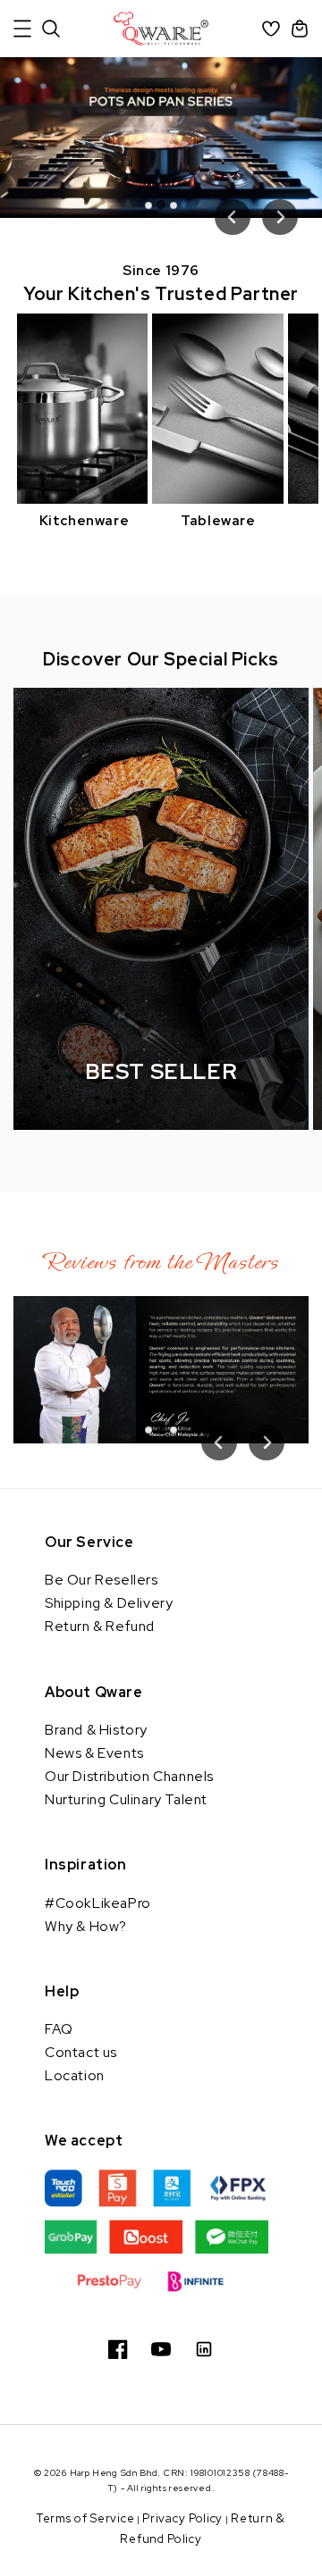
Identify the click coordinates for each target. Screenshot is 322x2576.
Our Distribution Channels (129, 1776)
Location (75, 2075)
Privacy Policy (182, 2518)
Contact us (81, 2052)
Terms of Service (85, 2518)
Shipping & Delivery (109, 1603)
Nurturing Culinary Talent (126, 1799)
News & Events (94, 1753)
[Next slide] (280, 217)
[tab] (148, 205)
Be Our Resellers (102, 1580)
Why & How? (86, 1926)
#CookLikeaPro (98, 1903)
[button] (22, 29)
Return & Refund (100, 1626)
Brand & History (96, 1730)
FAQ (59, 2029)
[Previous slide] (233, 217)
